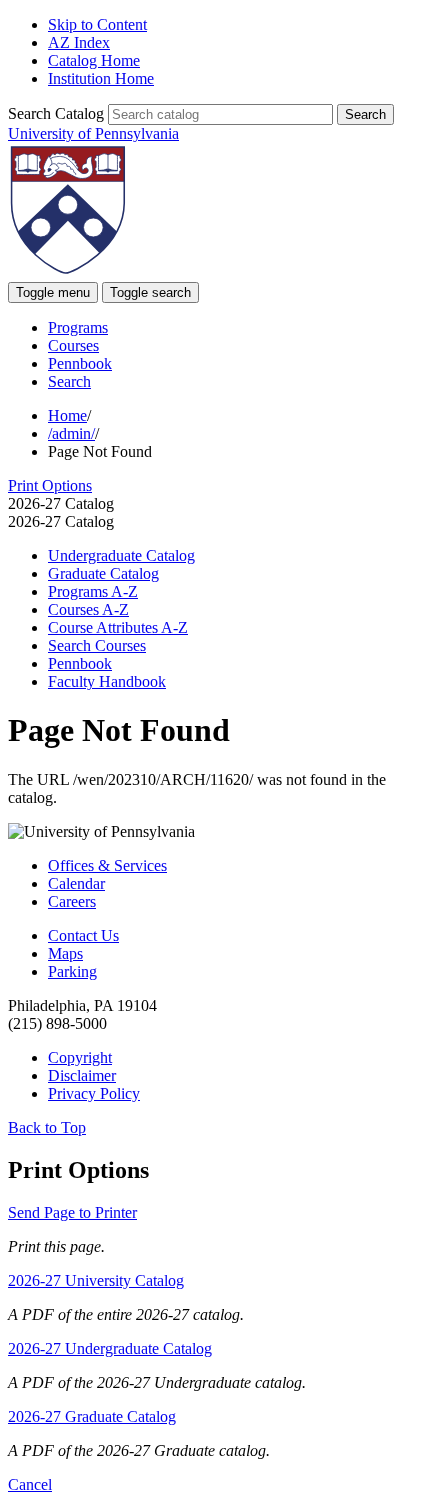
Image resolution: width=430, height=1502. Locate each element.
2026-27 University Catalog (96, 1280)
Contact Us (83, 935)
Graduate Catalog (103, 573)
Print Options (50, 485)
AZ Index (79, 42)
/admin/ (71, 433)
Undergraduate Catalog (121, 555)
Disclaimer (82, 1075)
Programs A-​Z (93, 591)
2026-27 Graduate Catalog (92, 1416)
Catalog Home (94, 60)
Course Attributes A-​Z (118, 627)
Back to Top (47, 1127)
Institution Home (101, 78)
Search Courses (97, 645)
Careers (72, 901)
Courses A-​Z (88, 609)
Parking (72, 971)
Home (67, 415)
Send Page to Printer (72, 1212)
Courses (73, 345)
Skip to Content (97, 24)
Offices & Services (107, 865)
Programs (78, 327)
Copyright (80, 1057)
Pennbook (80, 363)
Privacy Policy (94, 1093)
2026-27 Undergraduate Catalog (110, 1348)
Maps (65, 953)
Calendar (76, 883)
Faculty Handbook (107, 681)
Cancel (30, 1484)
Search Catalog (56, 113)
